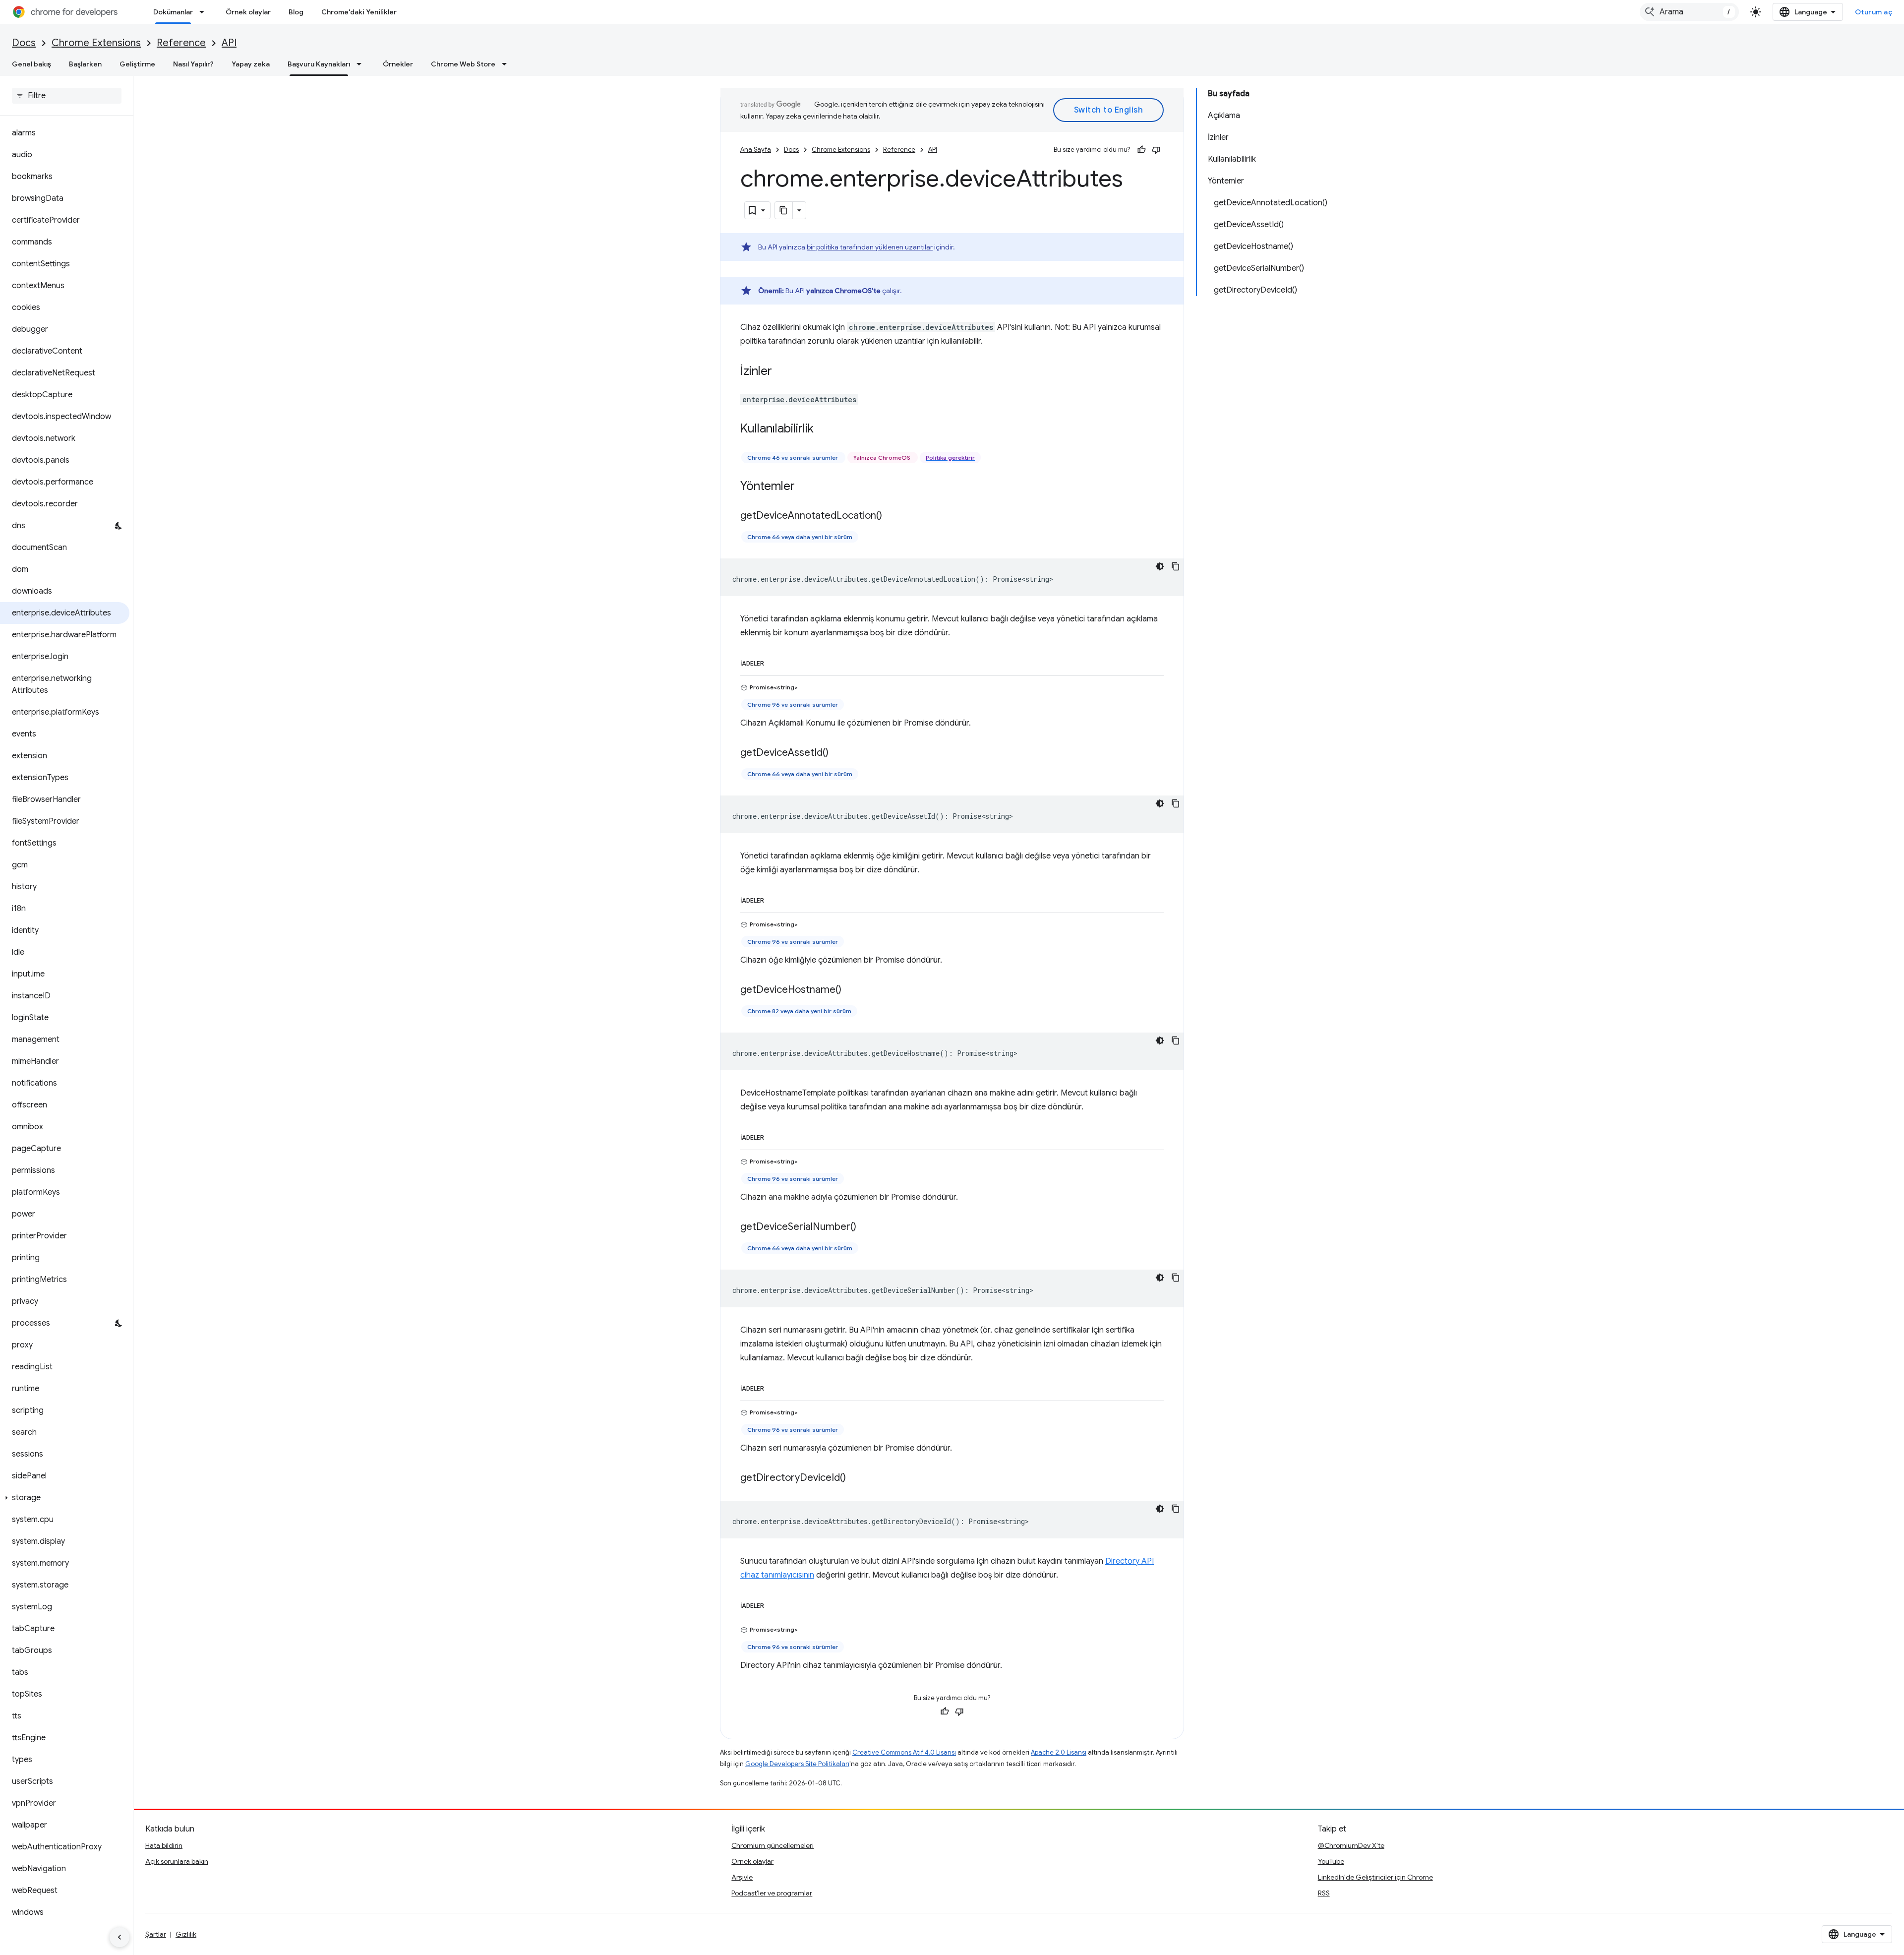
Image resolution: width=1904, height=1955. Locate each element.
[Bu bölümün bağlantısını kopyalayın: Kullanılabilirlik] (824, 429)
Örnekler (398, 64)
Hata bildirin (164, 1845)
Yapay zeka (251, 64)
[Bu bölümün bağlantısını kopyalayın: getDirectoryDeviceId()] (856, 1478)
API (229, 43)
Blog (296, 12)
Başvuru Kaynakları (319, 64)
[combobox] (1689, 12)
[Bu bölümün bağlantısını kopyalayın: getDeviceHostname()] (851, 990)
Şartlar (156, 1934)
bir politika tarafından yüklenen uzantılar (870, 247)
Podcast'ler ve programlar (772, 1893)
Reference (181, 43)
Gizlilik (186, 1934)
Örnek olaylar (248, 12)
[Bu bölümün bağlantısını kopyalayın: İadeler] (774, 662)
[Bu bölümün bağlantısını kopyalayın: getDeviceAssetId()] (838, 753)
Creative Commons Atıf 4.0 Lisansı (904, 1752)
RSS (1324, 1893)
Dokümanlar (173, 12)
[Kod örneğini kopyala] (1176, 566)
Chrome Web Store (463, 64)
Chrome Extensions (96, 43)
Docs (24, 43)
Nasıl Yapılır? (193, 64)
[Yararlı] (1141, 150)
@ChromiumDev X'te (1351, 1845)
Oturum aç (1874, 12)
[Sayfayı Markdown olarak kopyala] (784, 210)
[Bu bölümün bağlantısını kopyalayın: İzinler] (782, 372)
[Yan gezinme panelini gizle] (119, 1937)
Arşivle (742, 1877)
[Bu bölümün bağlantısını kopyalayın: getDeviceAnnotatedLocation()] (892, 516)
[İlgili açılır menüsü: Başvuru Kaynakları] (362, 64)
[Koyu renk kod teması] (1160, 566)
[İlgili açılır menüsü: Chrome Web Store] (507, 64)
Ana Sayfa (756, 150)
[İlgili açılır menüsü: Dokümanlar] (205, 12)
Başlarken (85, 64)
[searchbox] (67, 96)
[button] (65, 1498)
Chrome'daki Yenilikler (359, 12)
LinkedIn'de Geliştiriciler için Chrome (1375, 1877)
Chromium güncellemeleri (773, 1845)
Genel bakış (31, 64)
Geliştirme (137, 64)
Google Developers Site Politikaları (797, 1764)
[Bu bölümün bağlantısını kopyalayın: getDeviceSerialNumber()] (866, 1227)
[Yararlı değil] (1156, 150)
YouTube (1331, 1861)
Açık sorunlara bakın (177, 1861)
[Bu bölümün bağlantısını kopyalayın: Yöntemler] (805, 487)
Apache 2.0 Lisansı (1059, 1752)
